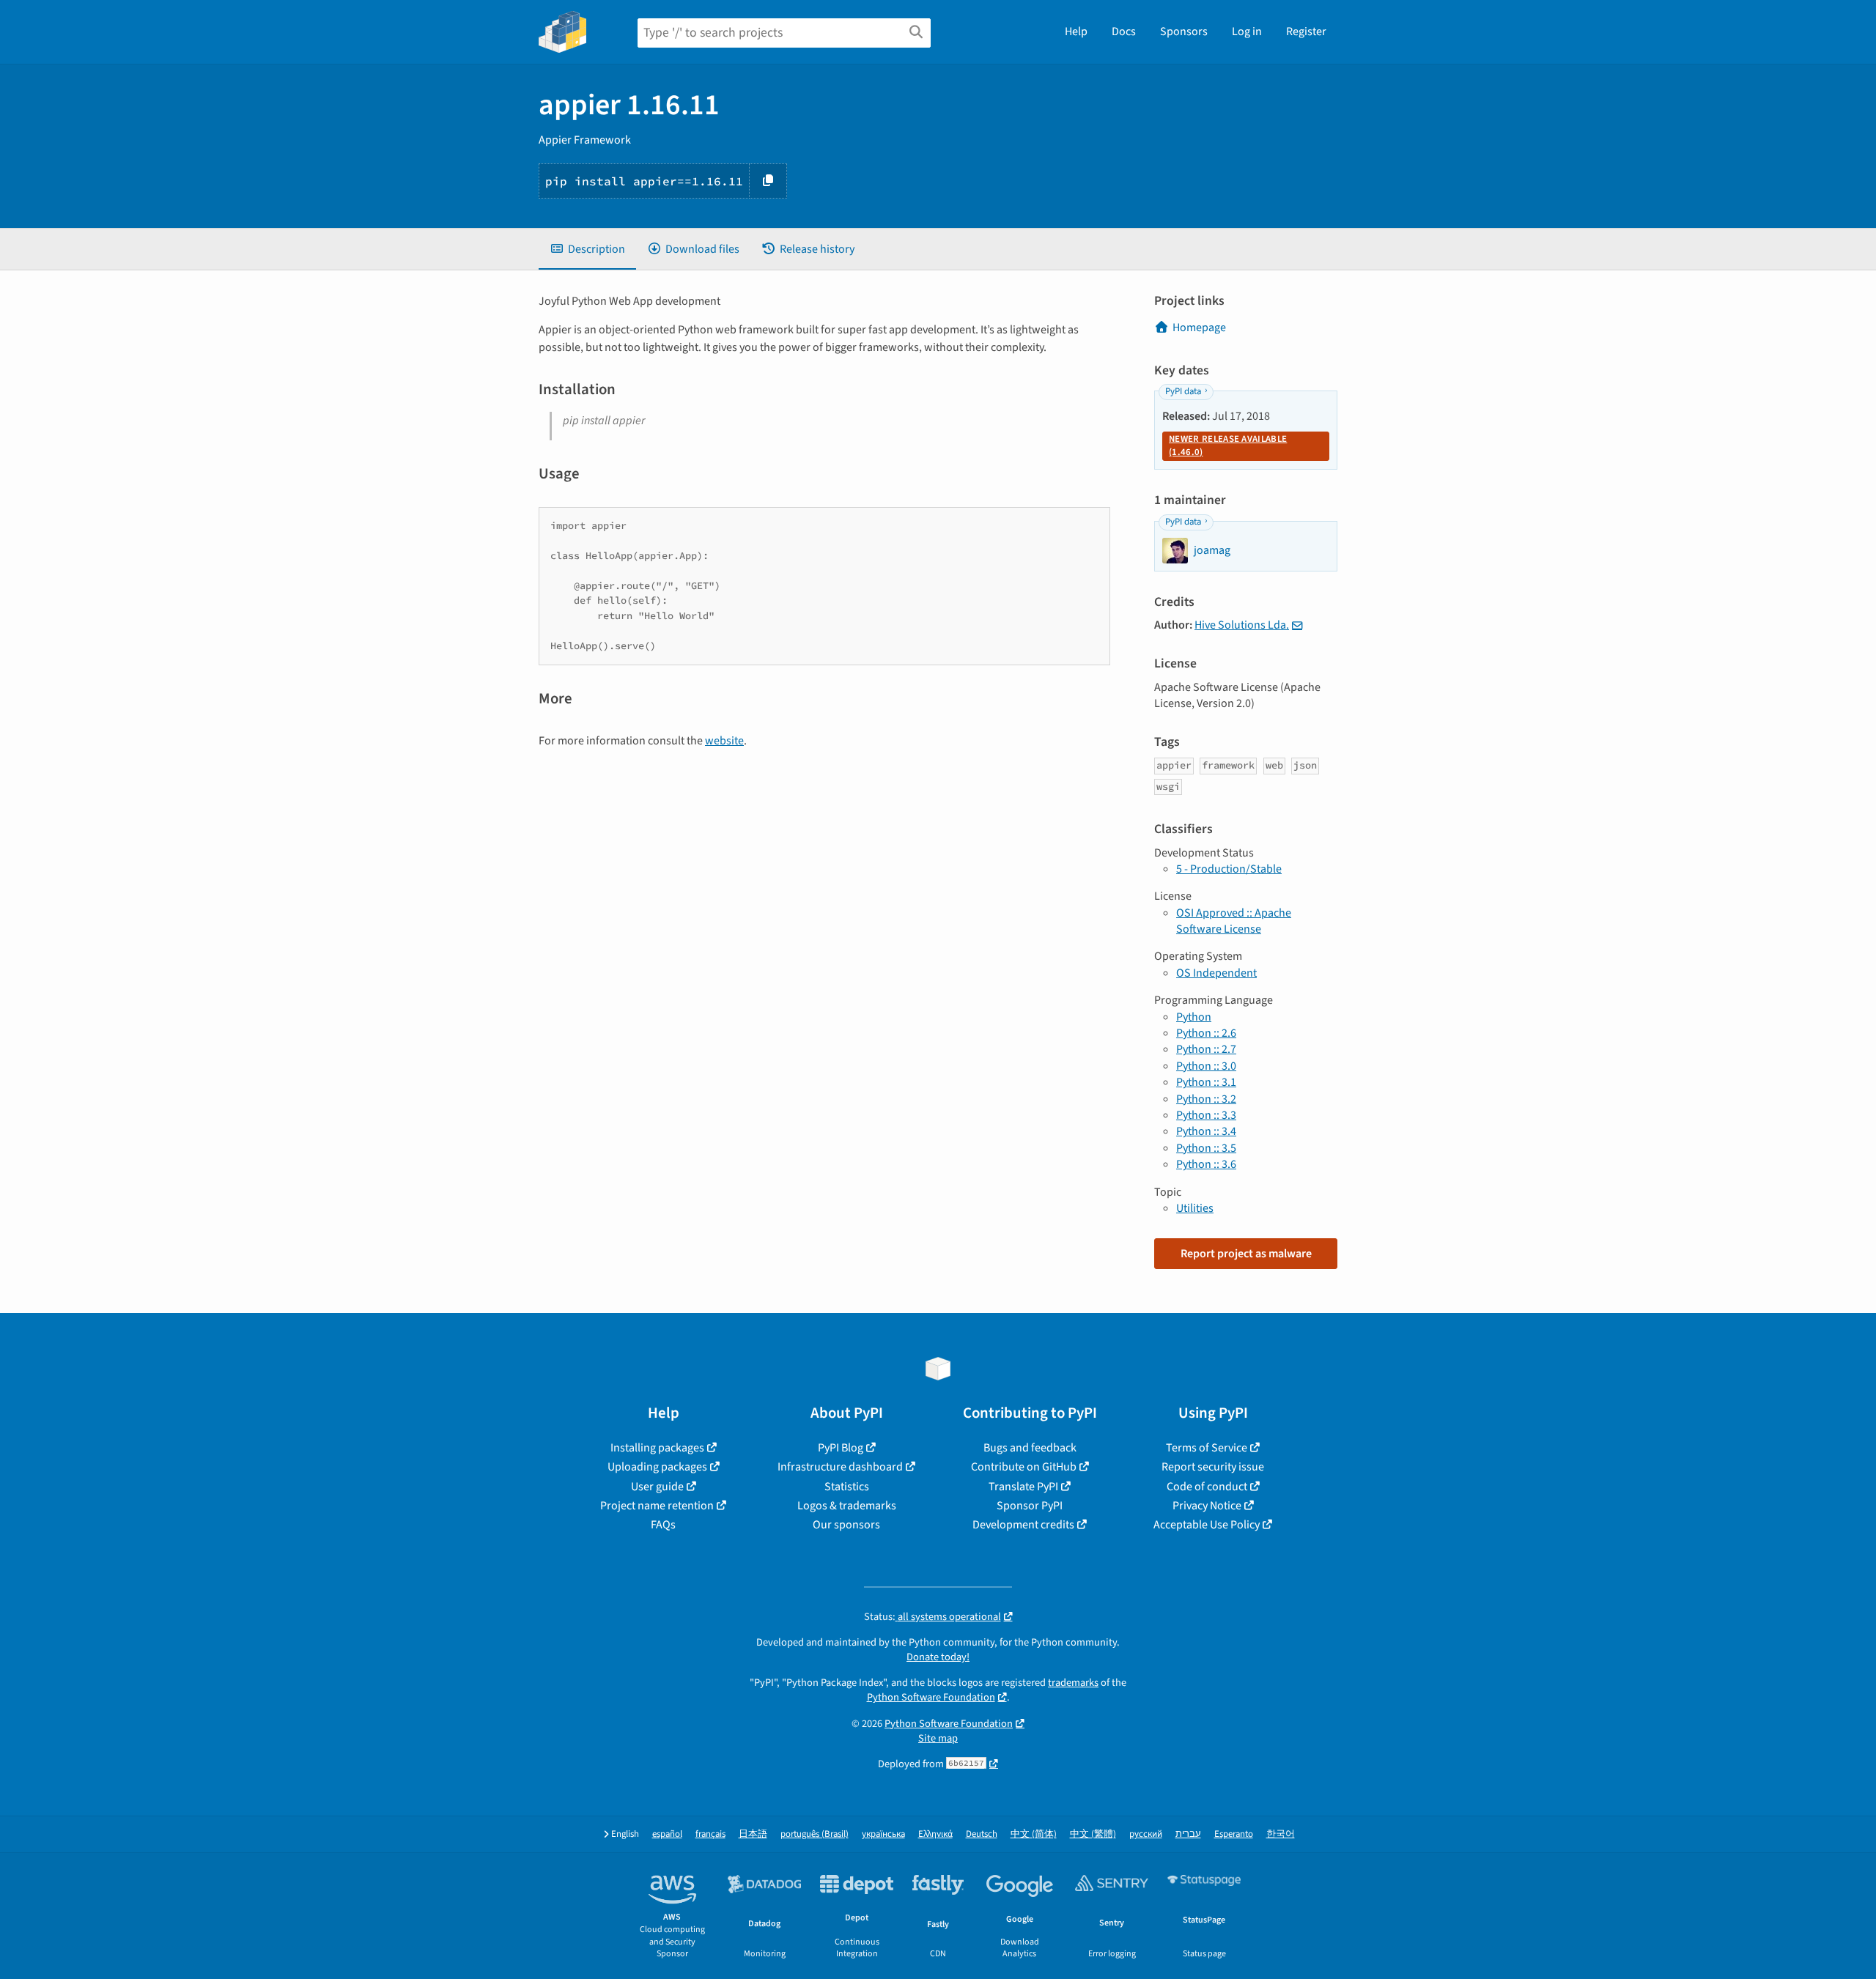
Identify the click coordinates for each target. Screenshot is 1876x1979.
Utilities (1195, 1208)
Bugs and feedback (1030, 1448)
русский (1146, 1834)
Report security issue (1213, 1467)
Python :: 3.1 (1206, 1082)
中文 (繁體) (1093, 1834)
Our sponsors (846, 1525)
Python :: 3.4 (1206, 1131)
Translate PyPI (1023, 1487)
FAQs (663, 1525)
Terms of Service (1207, 1448)
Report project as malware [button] (1246, 1254)
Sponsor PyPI (1030, 1506)
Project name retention (657, 1506)
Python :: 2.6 (1206, 1033)
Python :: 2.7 (1206, 1049)
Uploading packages (657, 1467)
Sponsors (1184, 32)
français (710, 1834)
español (667, 1834)
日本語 (753, 1834)
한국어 (1281, 1834)
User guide (657, 1487)
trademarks (1073, 1683)
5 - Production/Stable (1229, 869)
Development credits (1023, 1525)
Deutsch (982, 1834)
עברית (1188, 1834)
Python (1194, 1017)
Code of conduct (1207, 1487)
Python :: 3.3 (1206, 1115)
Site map (938, 1738)
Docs (1124, 32)
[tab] (587, 249)
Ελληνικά (935, 1834)
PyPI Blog (841, 1448)
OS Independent (1216, 973)
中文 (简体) (1034, 1834)
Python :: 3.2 (1206, 1099)
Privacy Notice (1207, 1506)
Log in (1247, 32)
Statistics (847, 1487)
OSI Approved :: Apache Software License (1234, 921)
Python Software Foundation (931, 1697)
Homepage (1199, 328)
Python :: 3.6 (1206, 1164)
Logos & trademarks (847, 1506)
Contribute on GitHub (1024, 1467)
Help (1076, 32)
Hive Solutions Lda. (1242, 625)
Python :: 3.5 (1206, 1148)
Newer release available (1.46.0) (1228, 445)
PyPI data (1183, 391)
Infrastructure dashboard (840, 1467)
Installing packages (657, 1448)
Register (1306, 32)
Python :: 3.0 (1206, 1066)
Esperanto (1234, 1834)
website (724, 741)
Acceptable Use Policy (1207, 1525)
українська (883, 1834)
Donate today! (938, 1657)
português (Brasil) (815, 1834)
